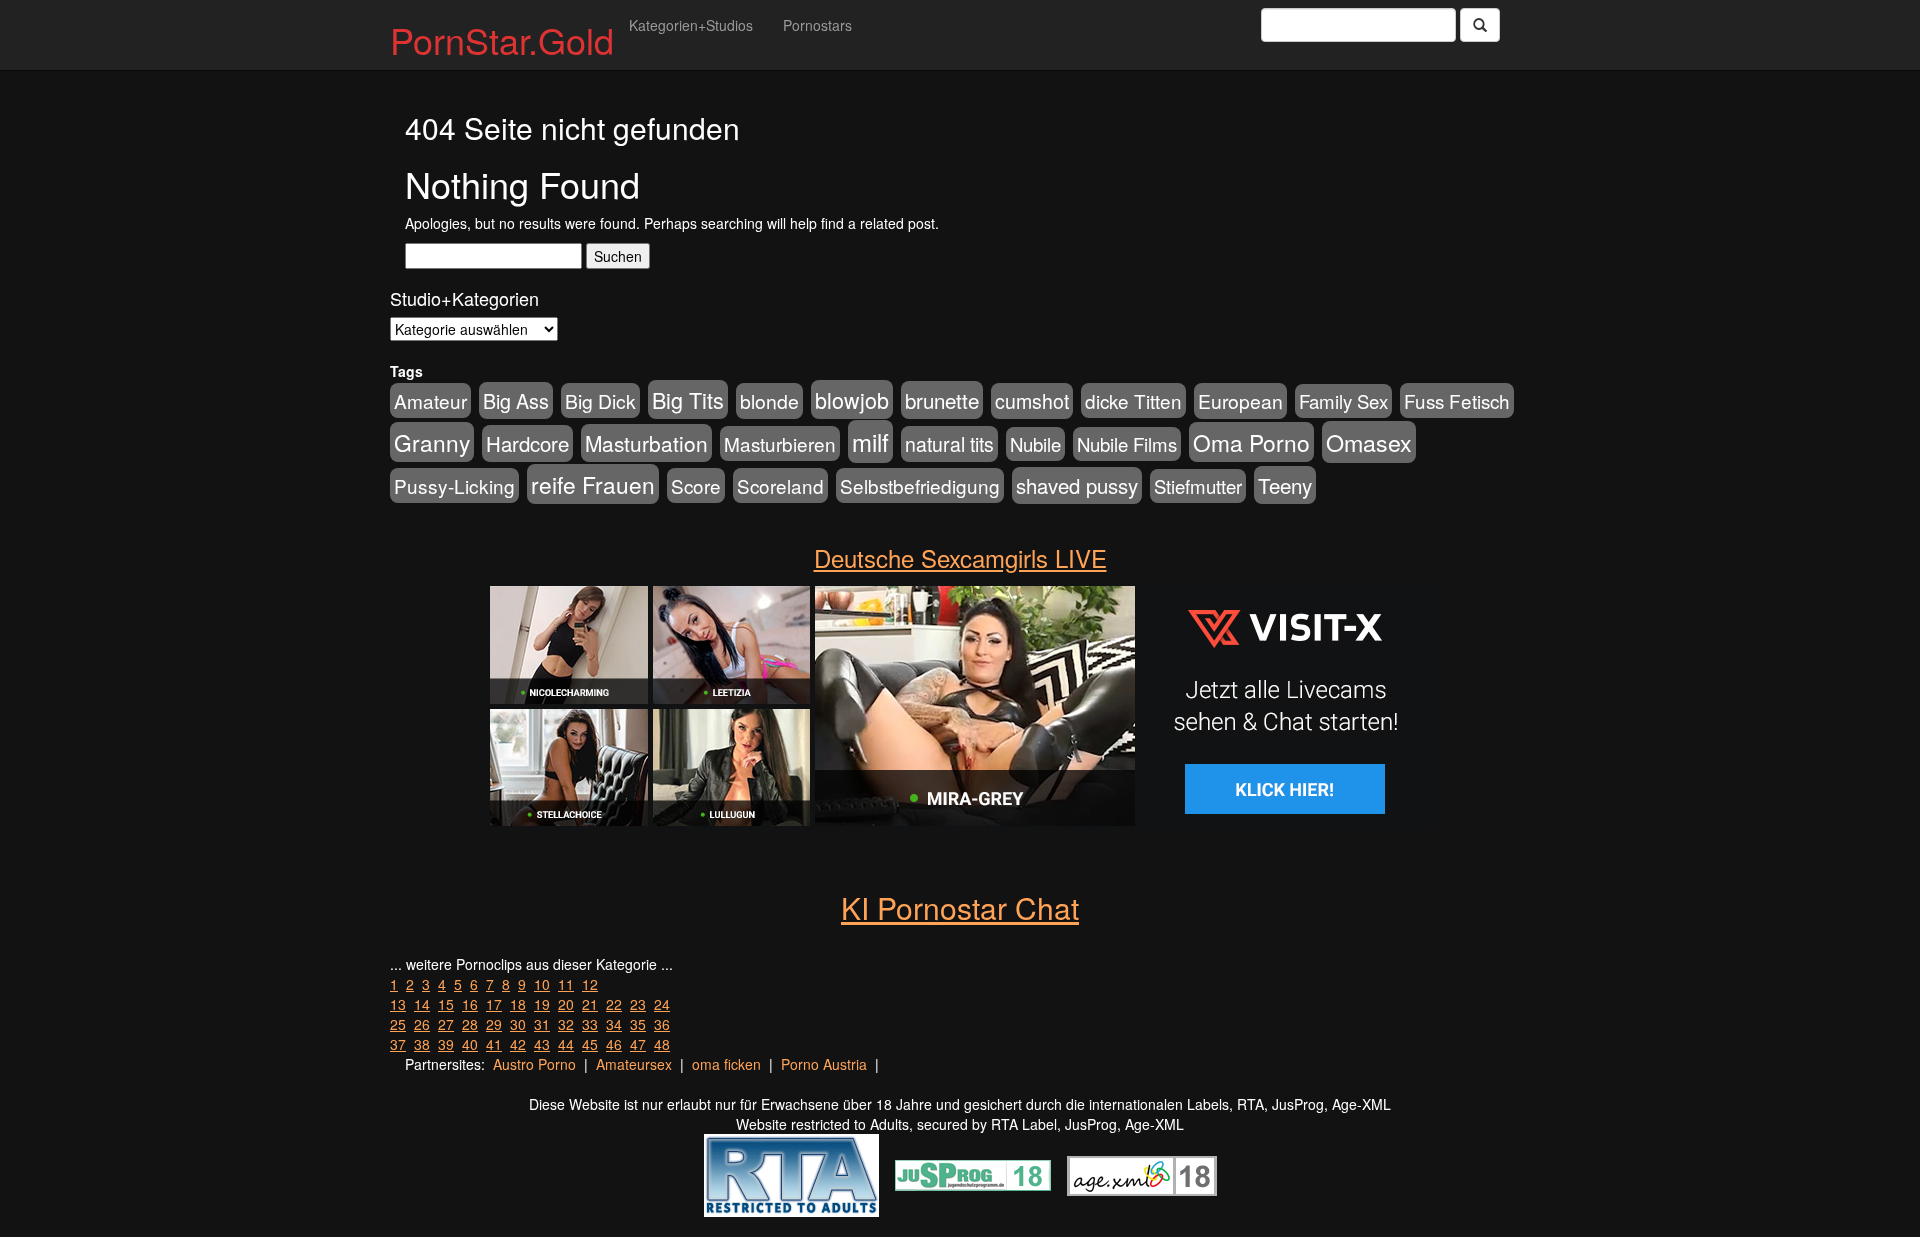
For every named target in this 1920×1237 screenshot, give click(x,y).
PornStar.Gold (502, 39)
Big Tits (688, 399)
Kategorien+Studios (691, 25)
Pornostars (817, 25)
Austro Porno (534, 1064)
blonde (769, 401)
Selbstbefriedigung (920, 485)
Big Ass (516, 400)
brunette (942, 400)
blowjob (852, 399)
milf (870, 441)
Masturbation (646, 443)
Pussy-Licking (454, 485)
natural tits (949, 444)
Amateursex (634, 1064)
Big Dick (600, 400)
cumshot (1032, 401)
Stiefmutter (1198, 486)
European (1240, 401)
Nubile (1035, 444)
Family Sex (1343, 401)
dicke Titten (1133, 400)
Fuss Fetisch (1457, 400)
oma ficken (726, 1064)
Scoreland (780, 485)
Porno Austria (824, 1064)
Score (696, 485)
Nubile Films (1127, 444)
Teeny (1285, 485)
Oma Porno (1251, 442)
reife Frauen (593, 484)
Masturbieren (780, 443)
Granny (432, 442)
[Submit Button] (1480, 25)
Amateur (430, 400)
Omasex (1369, 442)
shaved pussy (1077, 485)
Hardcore (527, 443)
